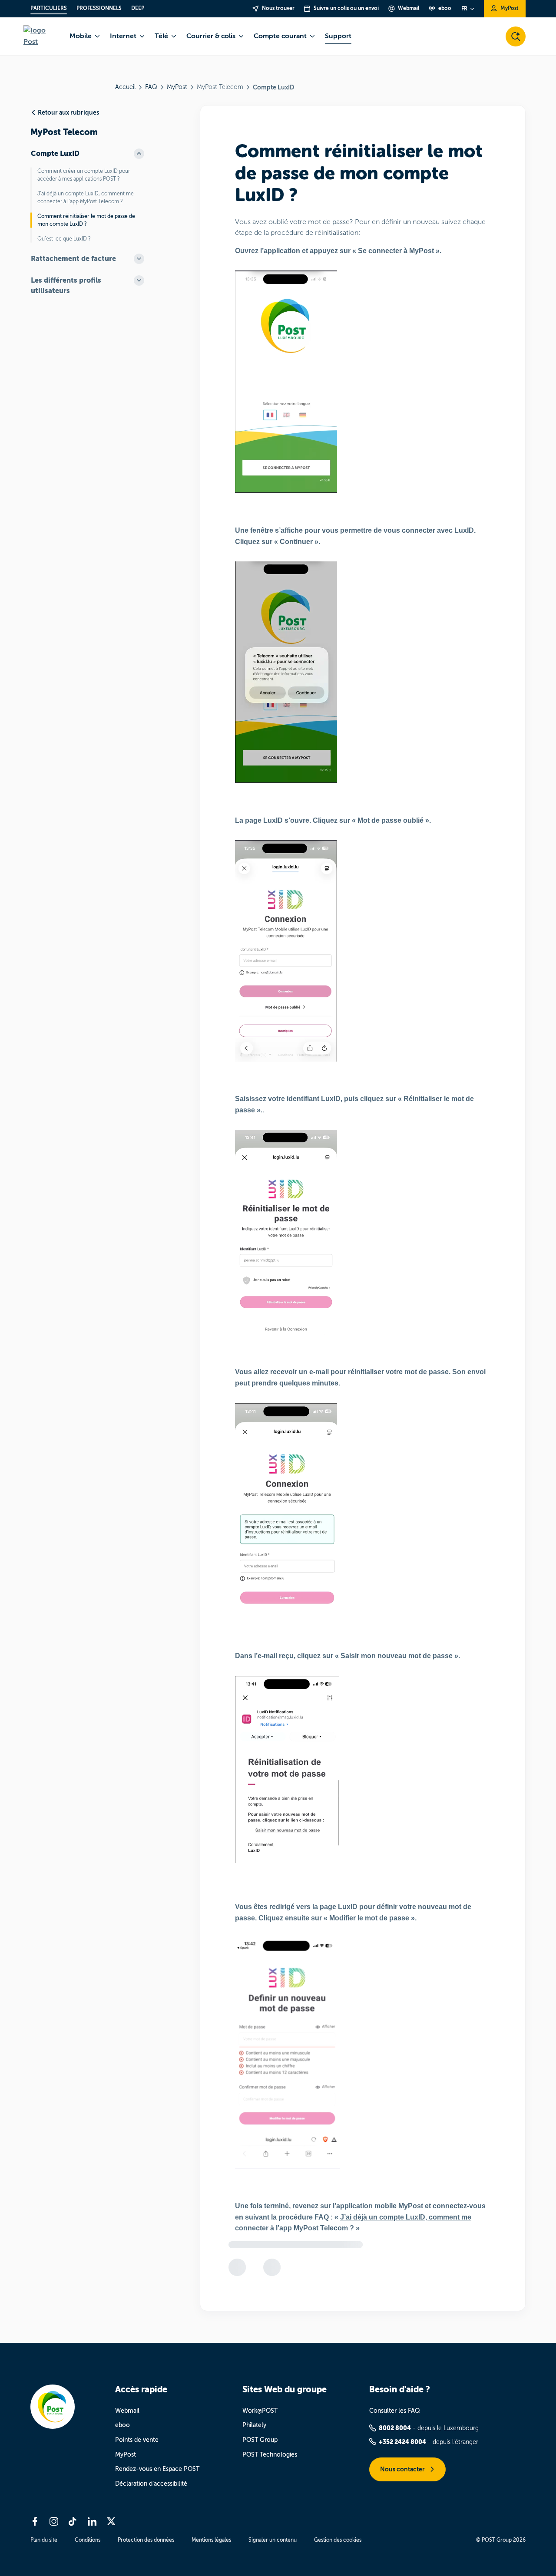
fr (464, 9)
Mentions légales (211, 2540)
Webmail (127, 2411)
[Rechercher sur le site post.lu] (516, 36)
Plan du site (44, 2540)
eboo (122, 2425)
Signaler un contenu (273, 2540)
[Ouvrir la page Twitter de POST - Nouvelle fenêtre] (111, 2521)
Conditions (88, 2540)
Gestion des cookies (338, 2540)
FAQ (151, 87)
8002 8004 (395, 2428)
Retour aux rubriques (68, 112)
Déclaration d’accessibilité (151, 2484)
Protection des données (146, 2540)
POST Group (260, 2440)
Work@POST (260, 2411)
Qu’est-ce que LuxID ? (64, 239)
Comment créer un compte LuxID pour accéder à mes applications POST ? (84, 175)
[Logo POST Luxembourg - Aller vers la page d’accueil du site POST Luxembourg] (41, 36)
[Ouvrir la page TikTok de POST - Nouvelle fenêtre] (73, 2521)
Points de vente (137, 2440)
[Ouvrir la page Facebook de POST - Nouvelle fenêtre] (35, 2521)
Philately (254, 2425)
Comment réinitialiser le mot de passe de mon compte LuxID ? (86, 220)
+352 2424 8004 (402, 2442)
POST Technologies (270, 2455)
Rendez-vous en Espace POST (157, 2469)
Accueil (125, 87)
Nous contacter (403, 2469)
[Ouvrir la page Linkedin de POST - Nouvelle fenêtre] (92, 2521)
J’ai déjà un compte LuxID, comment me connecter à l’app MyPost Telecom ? (86, 198)
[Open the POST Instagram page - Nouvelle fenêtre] (54, 2521)
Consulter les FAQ (395, 2411)
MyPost (177, 87)
